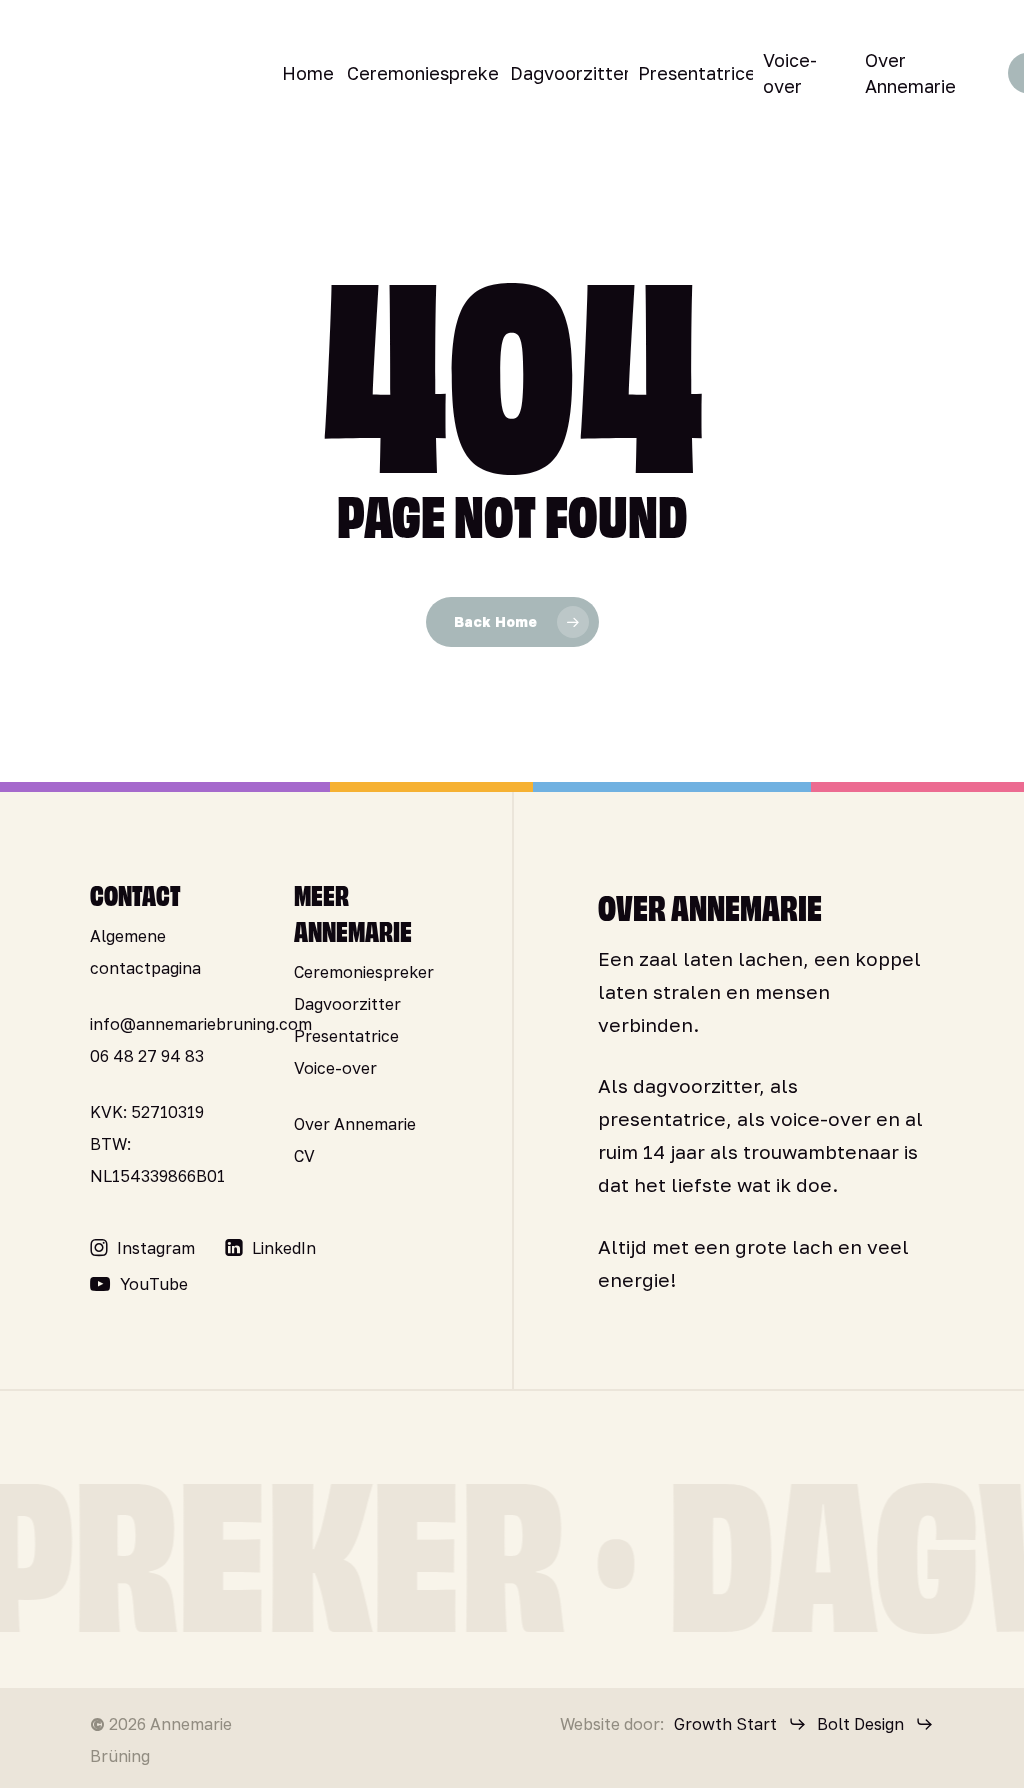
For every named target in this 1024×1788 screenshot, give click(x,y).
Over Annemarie (355, 1124)
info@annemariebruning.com (201, 1024)
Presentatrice (346, 1036)
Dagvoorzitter (347, 1004)
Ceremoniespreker (364, 972)
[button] (156, 1248)
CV (304, 1156)
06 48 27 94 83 (147, 1056)
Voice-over (335, 1068)
